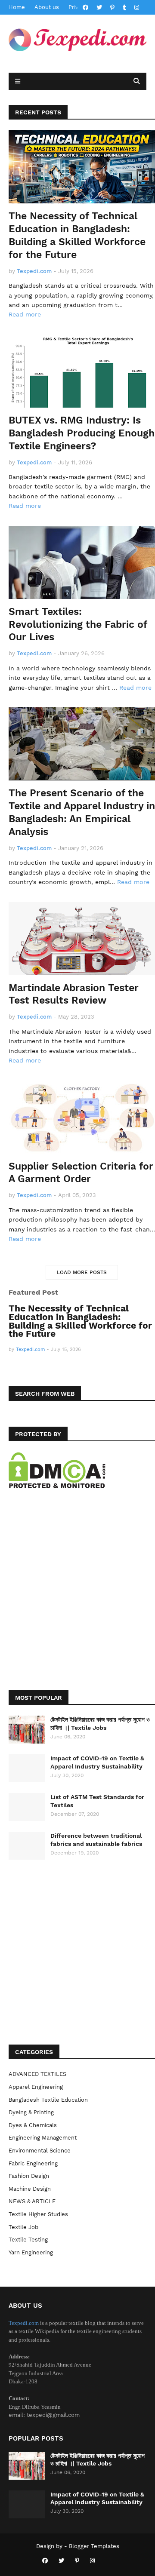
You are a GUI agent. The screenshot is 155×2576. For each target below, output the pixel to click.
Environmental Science (40, 2151)
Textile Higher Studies (38, 2214)
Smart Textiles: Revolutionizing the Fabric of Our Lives (78, 625)
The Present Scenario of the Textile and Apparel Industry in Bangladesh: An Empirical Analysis (82, 812)
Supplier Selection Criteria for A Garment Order (81, 1173)
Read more (25, 314)
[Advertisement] (77, 1598)
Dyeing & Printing (31, 2112)
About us (47, 7)
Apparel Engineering (36, 2087)
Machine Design (30, 2189)
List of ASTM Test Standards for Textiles (97, 1801)
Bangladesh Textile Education (48, 2100)
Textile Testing (28, 2240)
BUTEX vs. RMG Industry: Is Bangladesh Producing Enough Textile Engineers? (82, 433)
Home (17, 7)
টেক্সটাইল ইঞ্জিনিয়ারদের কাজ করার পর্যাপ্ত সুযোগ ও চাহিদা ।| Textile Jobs (100, 1723)
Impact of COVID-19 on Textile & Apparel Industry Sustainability (97, 1762)
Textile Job (23, 2227)
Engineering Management (43, 2138)
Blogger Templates (94, 2546)
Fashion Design (29, 2176)
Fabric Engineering (33, 2163)
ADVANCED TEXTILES (37, 2074)
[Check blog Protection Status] (57, 1486)
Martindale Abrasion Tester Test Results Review (74, 994)
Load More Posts (82, 1272)
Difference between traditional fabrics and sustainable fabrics (96, 1839)
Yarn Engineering (31, 2252)
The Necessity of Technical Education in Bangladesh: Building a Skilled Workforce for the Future (77, 235)
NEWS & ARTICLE (32, 2201)
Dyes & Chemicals (33, 2125)
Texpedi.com (24, 2323)
